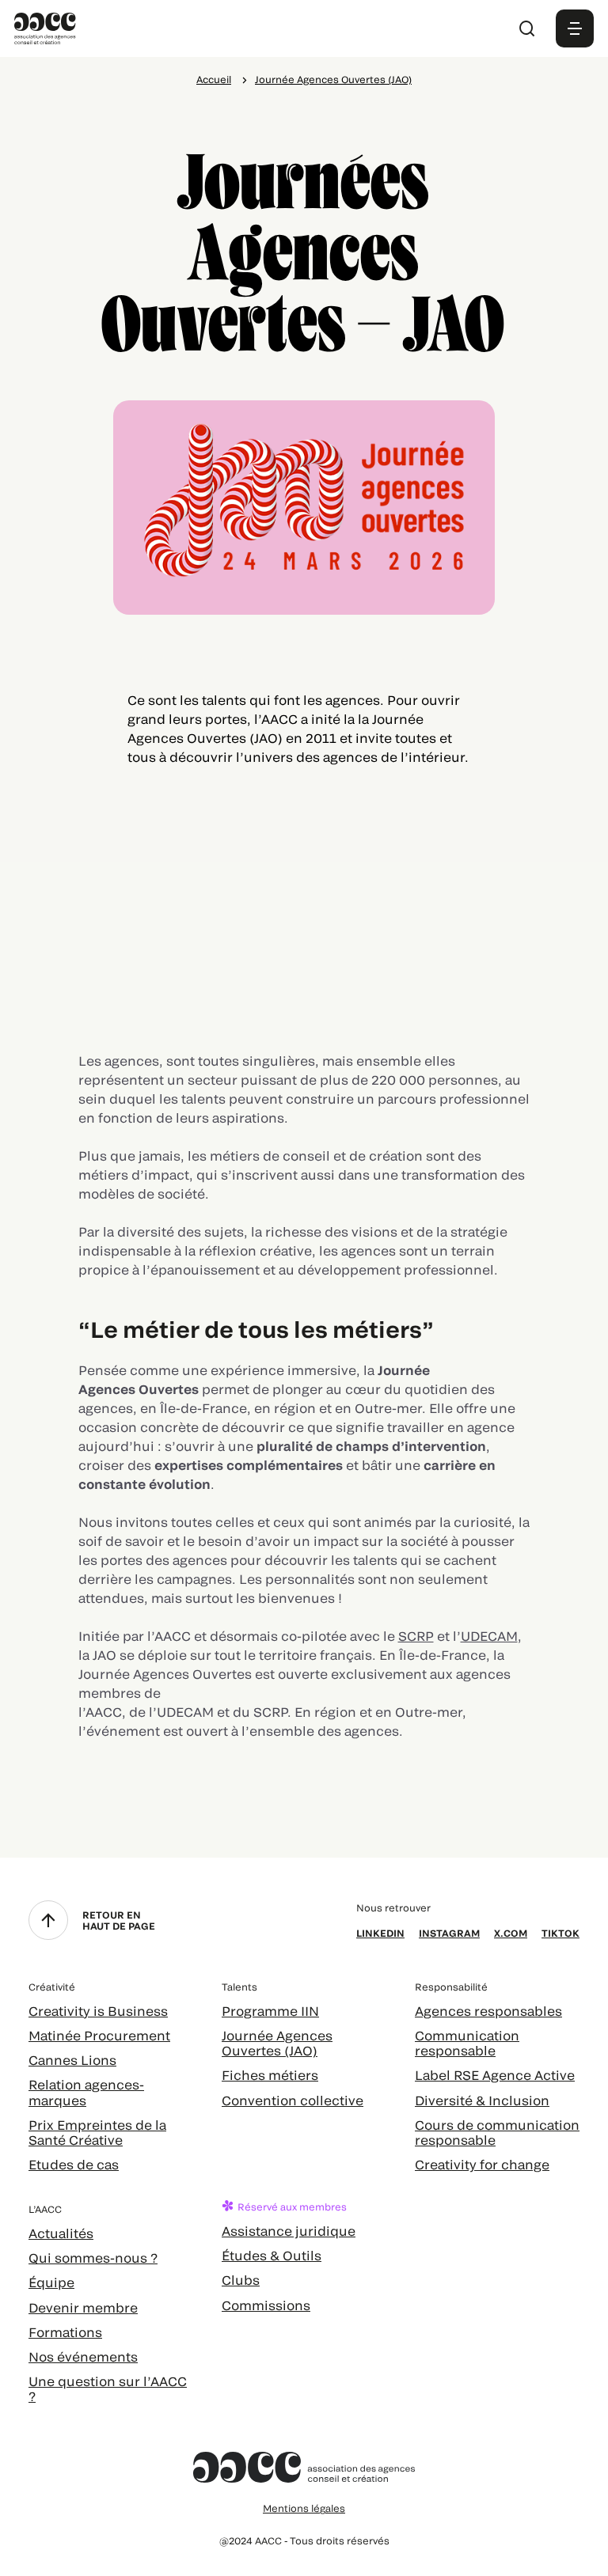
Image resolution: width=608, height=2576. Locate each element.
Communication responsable (467, 2043)
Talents (239, 1987)
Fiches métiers (270, 2075)
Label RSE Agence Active (495, 2075)
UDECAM (489, 1636)
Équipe (51, 2282)
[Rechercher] (527, 28)
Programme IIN (270, 2011)
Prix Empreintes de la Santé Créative (97, 2132)
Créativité (52, 1987)
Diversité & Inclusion (482, 2100)
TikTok (560, 1933)
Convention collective (293, 2100)
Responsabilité (451, 1987)
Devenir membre (83, 2307)
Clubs (241, 2280)
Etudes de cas (74, 2164)
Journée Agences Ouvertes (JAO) (333, 79)
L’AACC (45, 2209)
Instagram (449, 1933)
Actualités (61, 2233)
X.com (511, 1933)
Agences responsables (488, 2011)
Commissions (266, 2305)
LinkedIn (380, 1933)
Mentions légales (304, 2508)
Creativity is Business (98, 2011)
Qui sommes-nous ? (93, 2258)
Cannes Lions (72, 2060)
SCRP (416, 1636)
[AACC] (45, 27)
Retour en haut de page (119, 1920)
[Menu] (575, 28)
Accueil (214, 79)
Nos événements (83, 2356)
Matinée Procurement (99, 2035)
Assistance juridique (289, 2231)
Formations (65, 2332)
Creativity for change (482, 2164)
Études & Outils (272, 2255)
